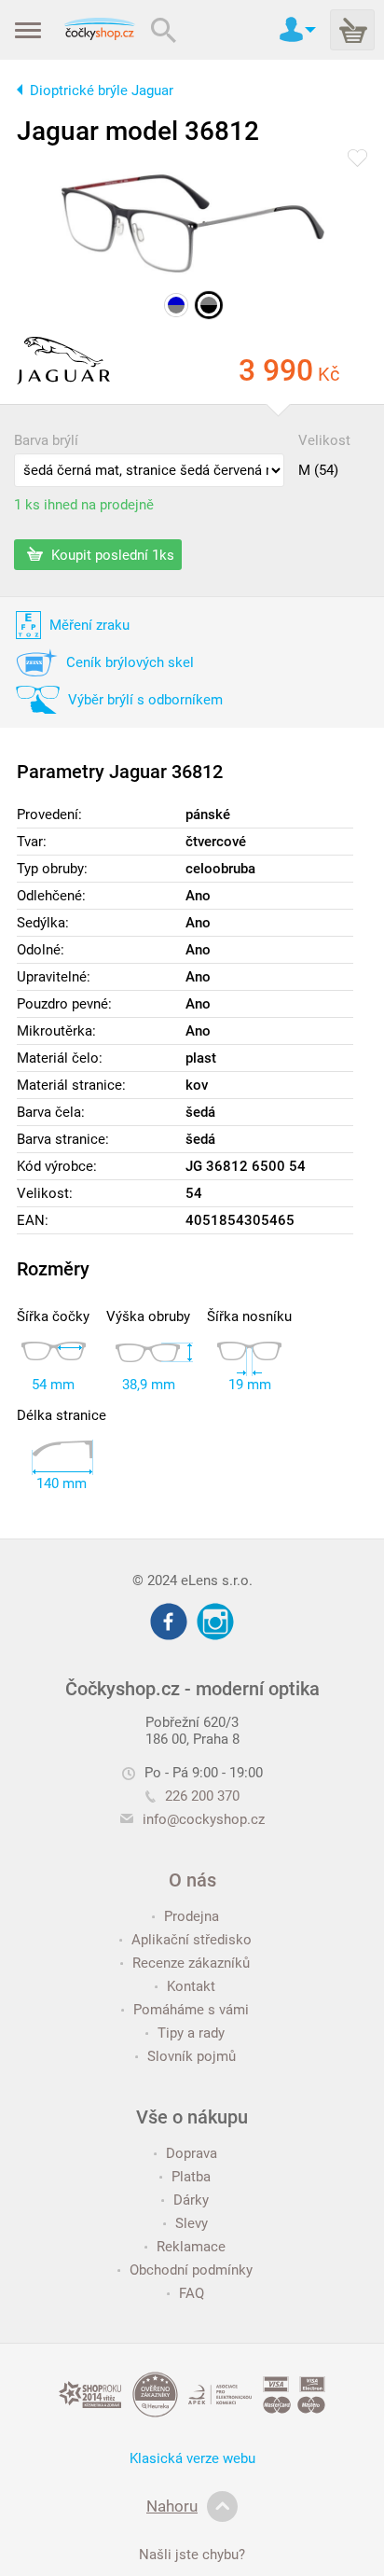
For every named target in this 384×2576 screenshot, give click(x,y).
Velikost (324, 440)
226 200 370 (202, 1796)
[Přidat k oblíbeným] (357, 160)
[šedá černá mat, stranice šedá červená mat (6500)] (209, 305)
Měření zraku (89, 625)
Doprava (192, 2153)
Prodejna (192, 1916)
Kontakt (191, 1986)
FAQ (192, 2293)
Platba (191, 2177)
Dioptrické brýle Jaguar (102, 91)
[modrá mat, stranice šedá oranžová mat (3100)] (176, 305)
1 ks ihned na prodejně (84, 505)
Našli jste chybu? (192, 2555)
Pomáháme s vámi (191, 2010)
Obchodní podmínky (191, 2270)
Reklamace (191, 2247)
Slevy (192, 2223)
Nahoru (172, 2506)
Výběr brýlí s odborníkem (145, 700)
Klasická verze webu (192, 2458)
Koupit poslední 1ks (111, 554)
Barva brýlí (46, 440)
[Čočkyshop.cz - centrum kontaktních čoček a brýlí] (99, 30)
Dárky (191, 2200)
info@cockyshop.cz (204, 1819)
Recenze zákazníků (191, 1963)
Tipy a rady (191, 2033)
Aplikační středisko (192, 1940)
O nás (192, 1880)
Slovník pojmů (192, 2056)
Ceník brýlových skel (130, 662)
